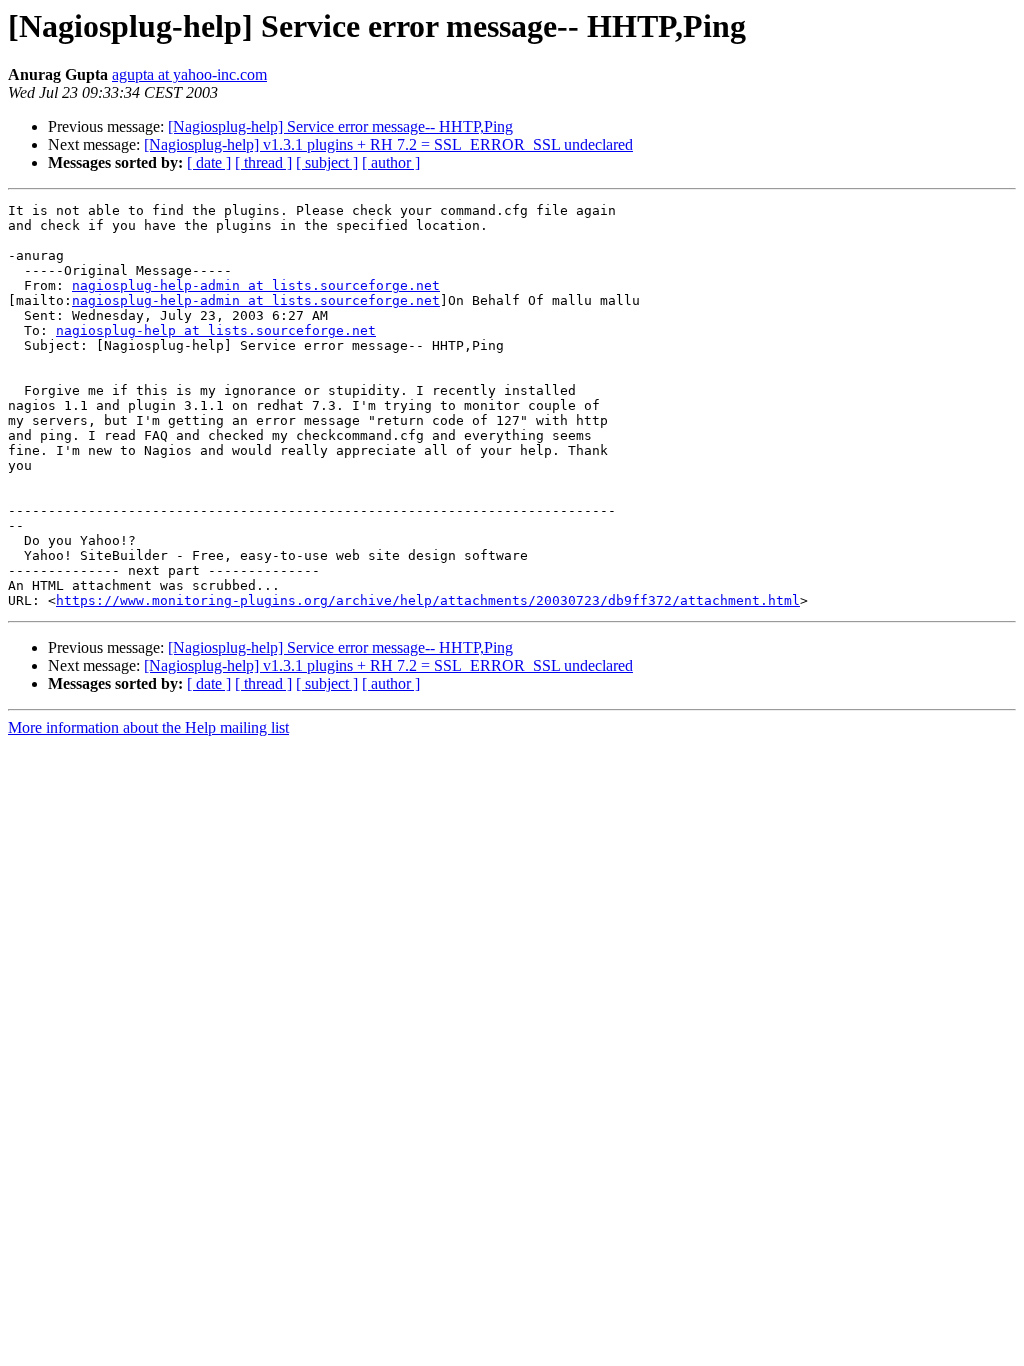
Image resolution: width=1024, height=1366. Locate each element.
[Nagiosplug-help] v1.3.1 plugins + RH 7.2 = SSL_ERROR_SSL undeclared (388, 144)
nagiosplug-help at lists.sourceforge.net (216, 330)
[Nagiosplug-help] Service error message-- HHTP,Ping (340, 126)
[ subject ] (327, 162)
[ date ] (209, 162)
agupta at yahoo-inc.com (189, 74)
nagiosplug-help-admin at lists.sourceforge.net (256, 285)
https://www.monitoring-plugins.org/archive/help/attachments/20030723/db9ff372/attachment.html (428, 600)
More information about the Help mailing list (148, 727)
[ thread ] (263, 162)
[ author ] (391, 162)
